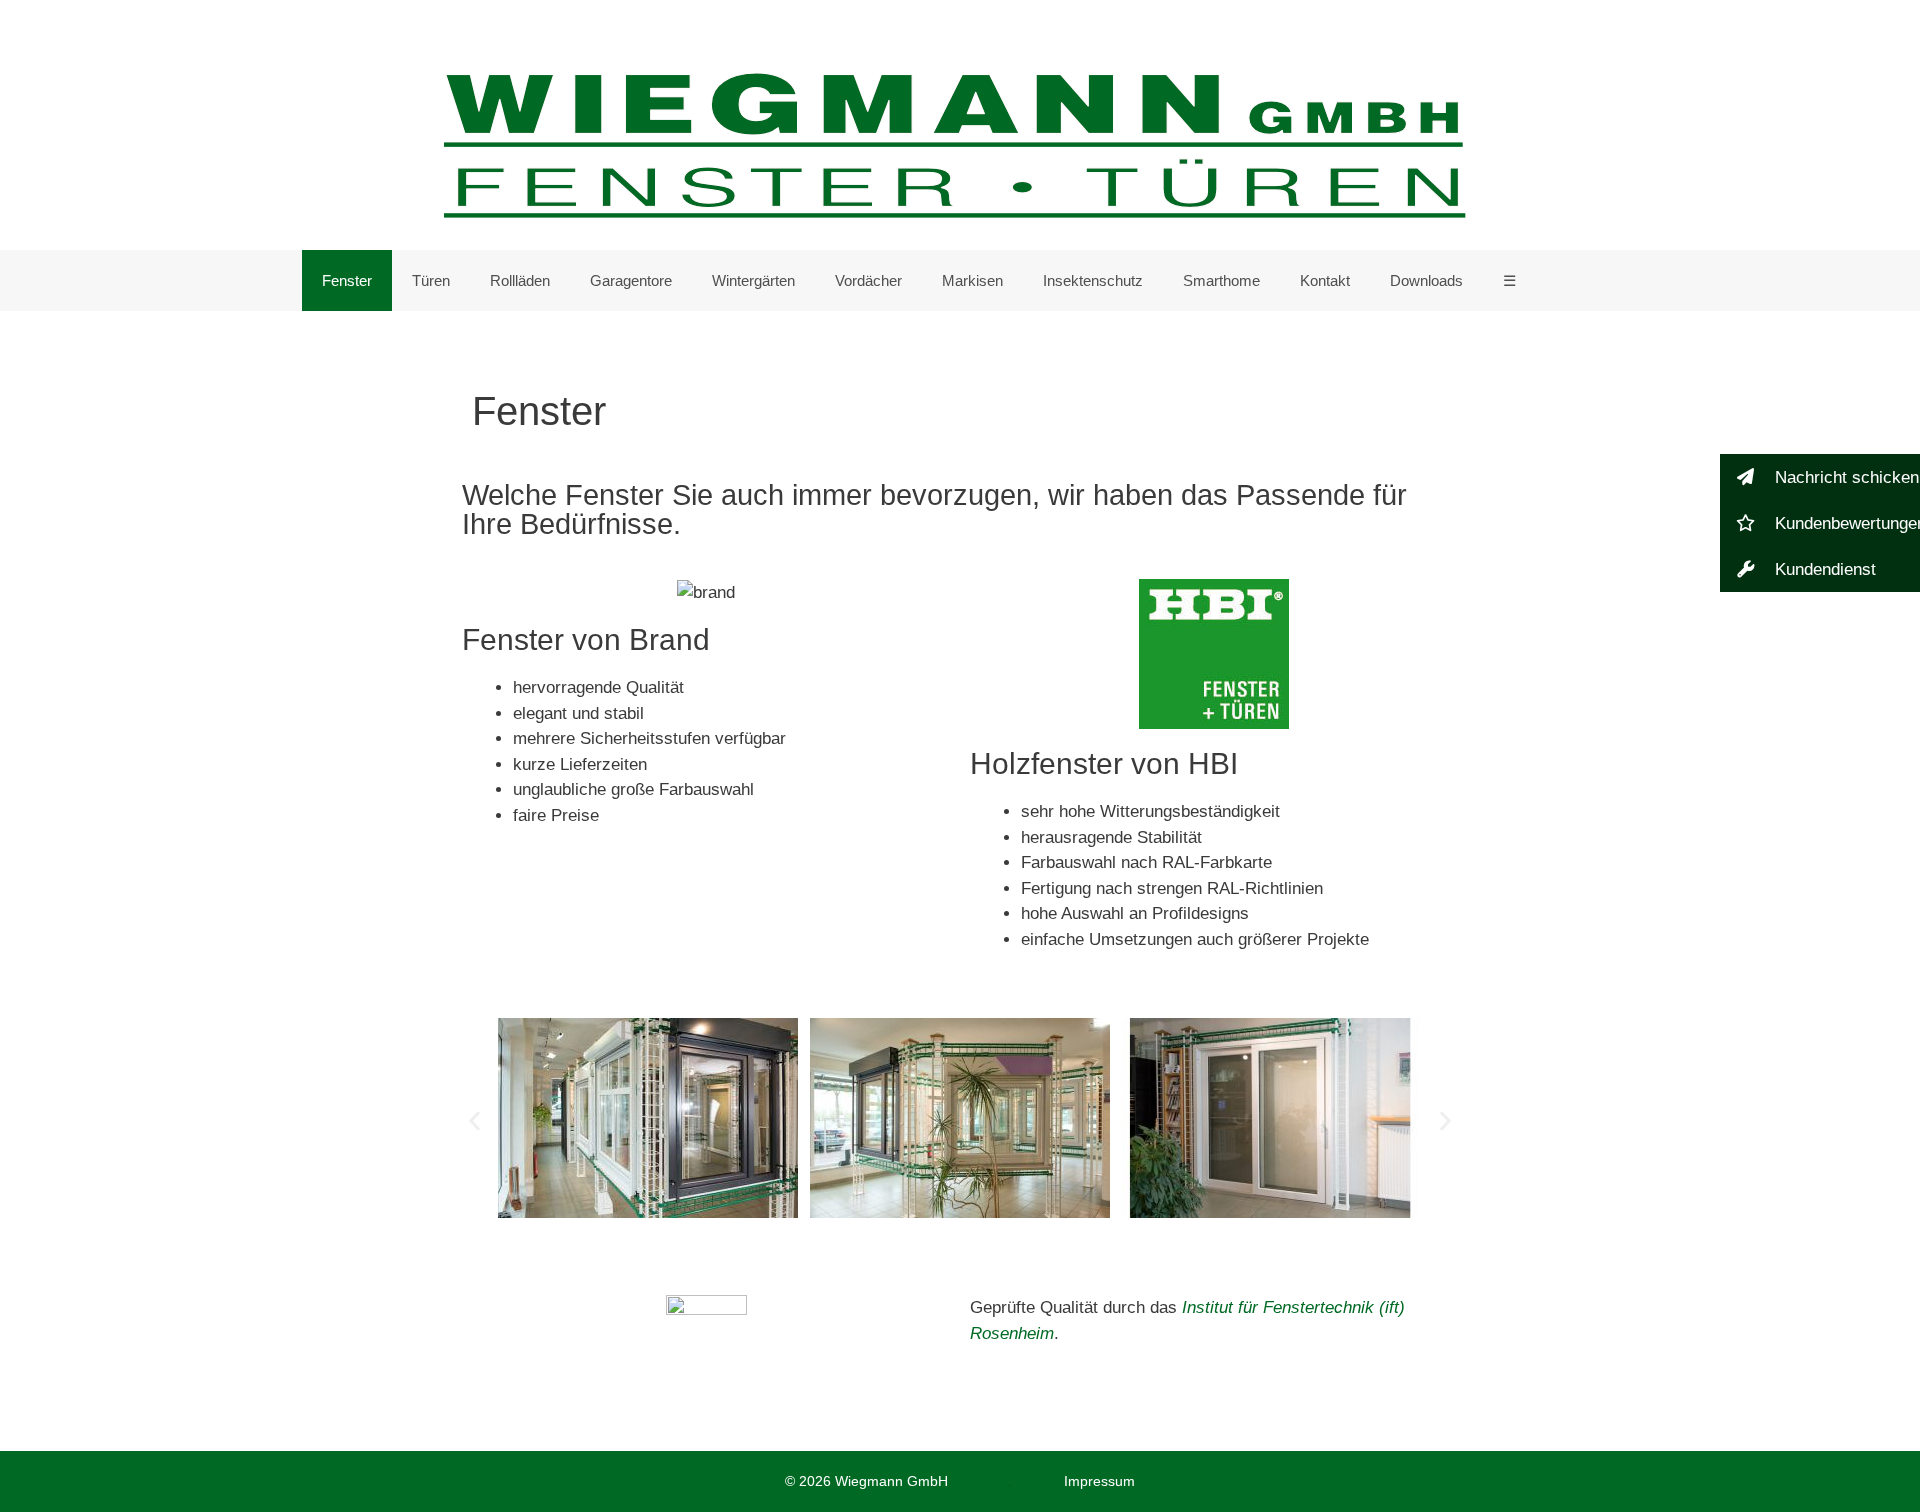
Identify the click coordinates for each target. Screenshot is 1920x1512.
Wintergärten (753, 280)
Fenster (347, 280)
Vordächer (868, 280)
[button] (474, 1121)
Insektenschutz (1093, 280)
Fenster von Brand (586, 639)
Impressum (1099, 1481)
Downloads (1426, 280)
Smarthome (1221, 280)
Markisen (972, 280)
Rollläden (520, 280)
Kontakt (1325, 280)
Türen (431, 280)
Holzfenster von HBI (1104, 763)
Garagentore (631, 280)
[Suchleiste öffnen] (1587, 280)
